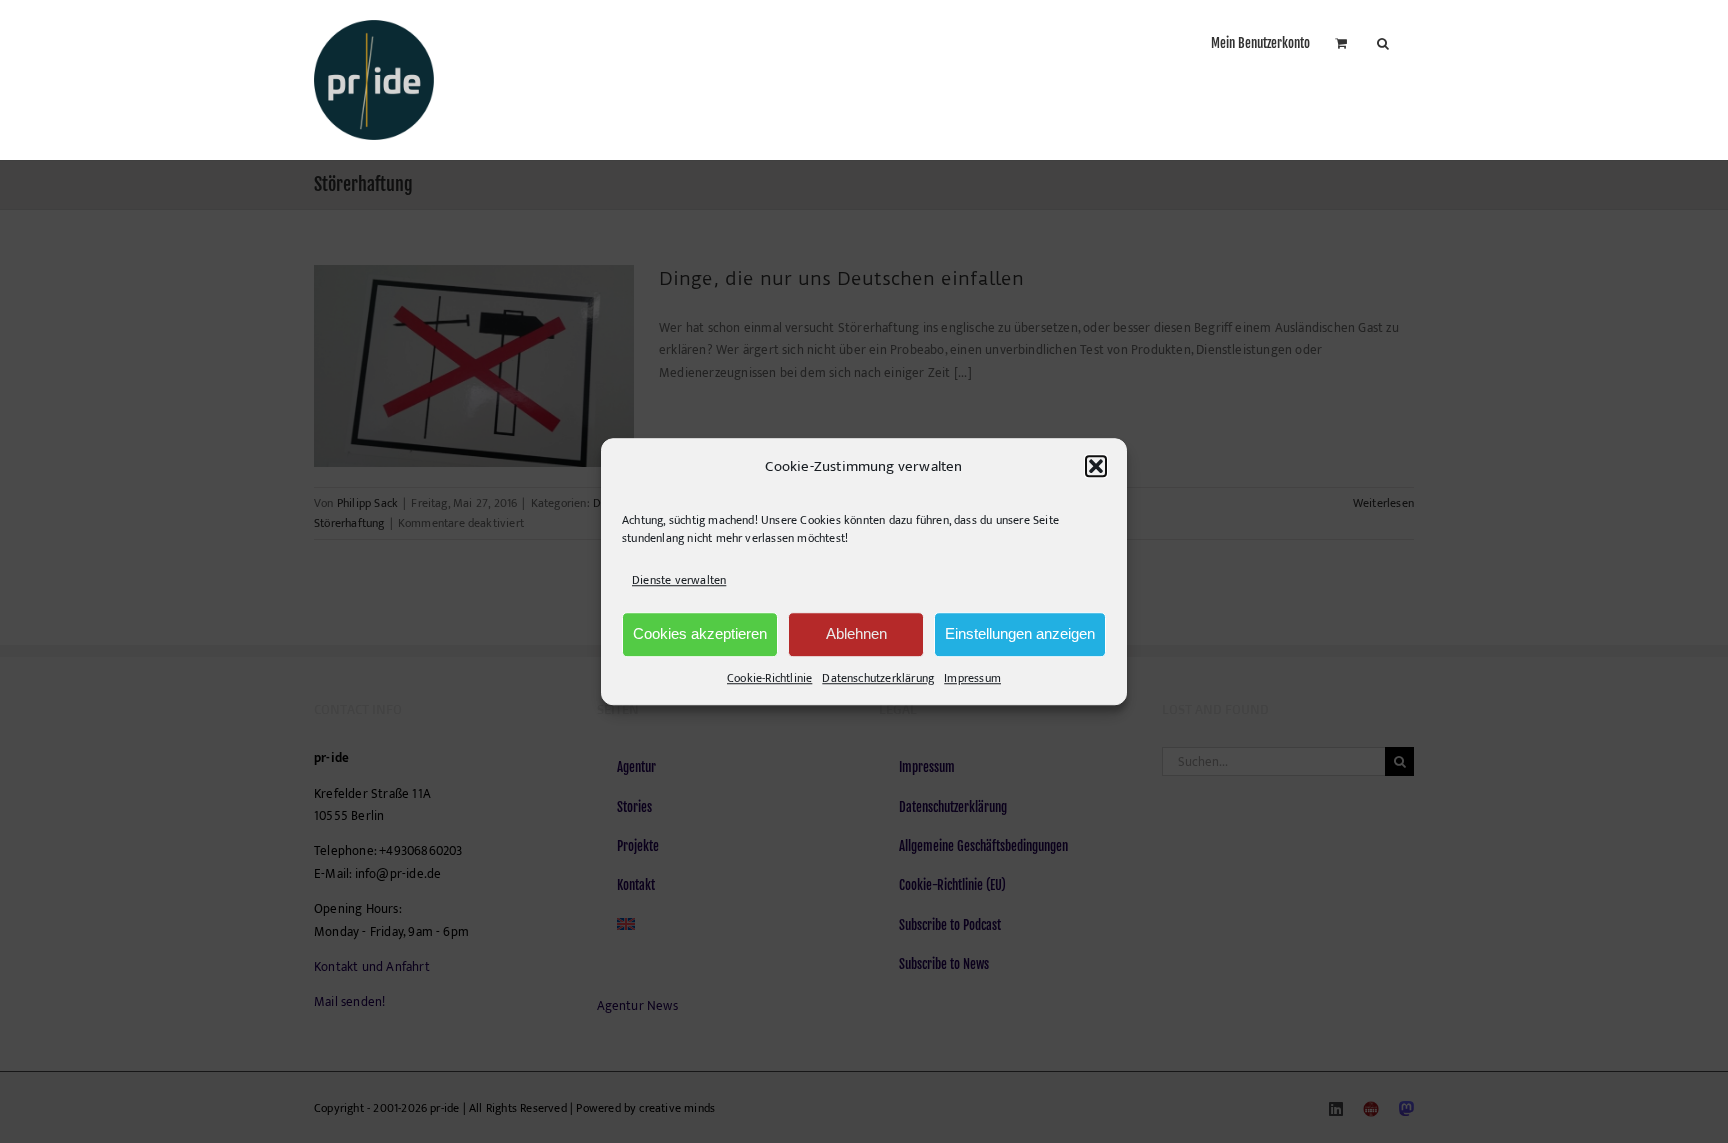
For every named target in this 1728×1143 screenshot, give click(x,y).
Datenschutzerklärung (878, 678)
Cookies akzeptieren (700, 633)
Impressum (972, 678)
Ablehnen (856, 633)
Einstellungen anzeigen (1020, 633)
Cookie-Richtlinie (769, 678)
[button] (1096, 467)
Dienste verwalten (679, 581)
